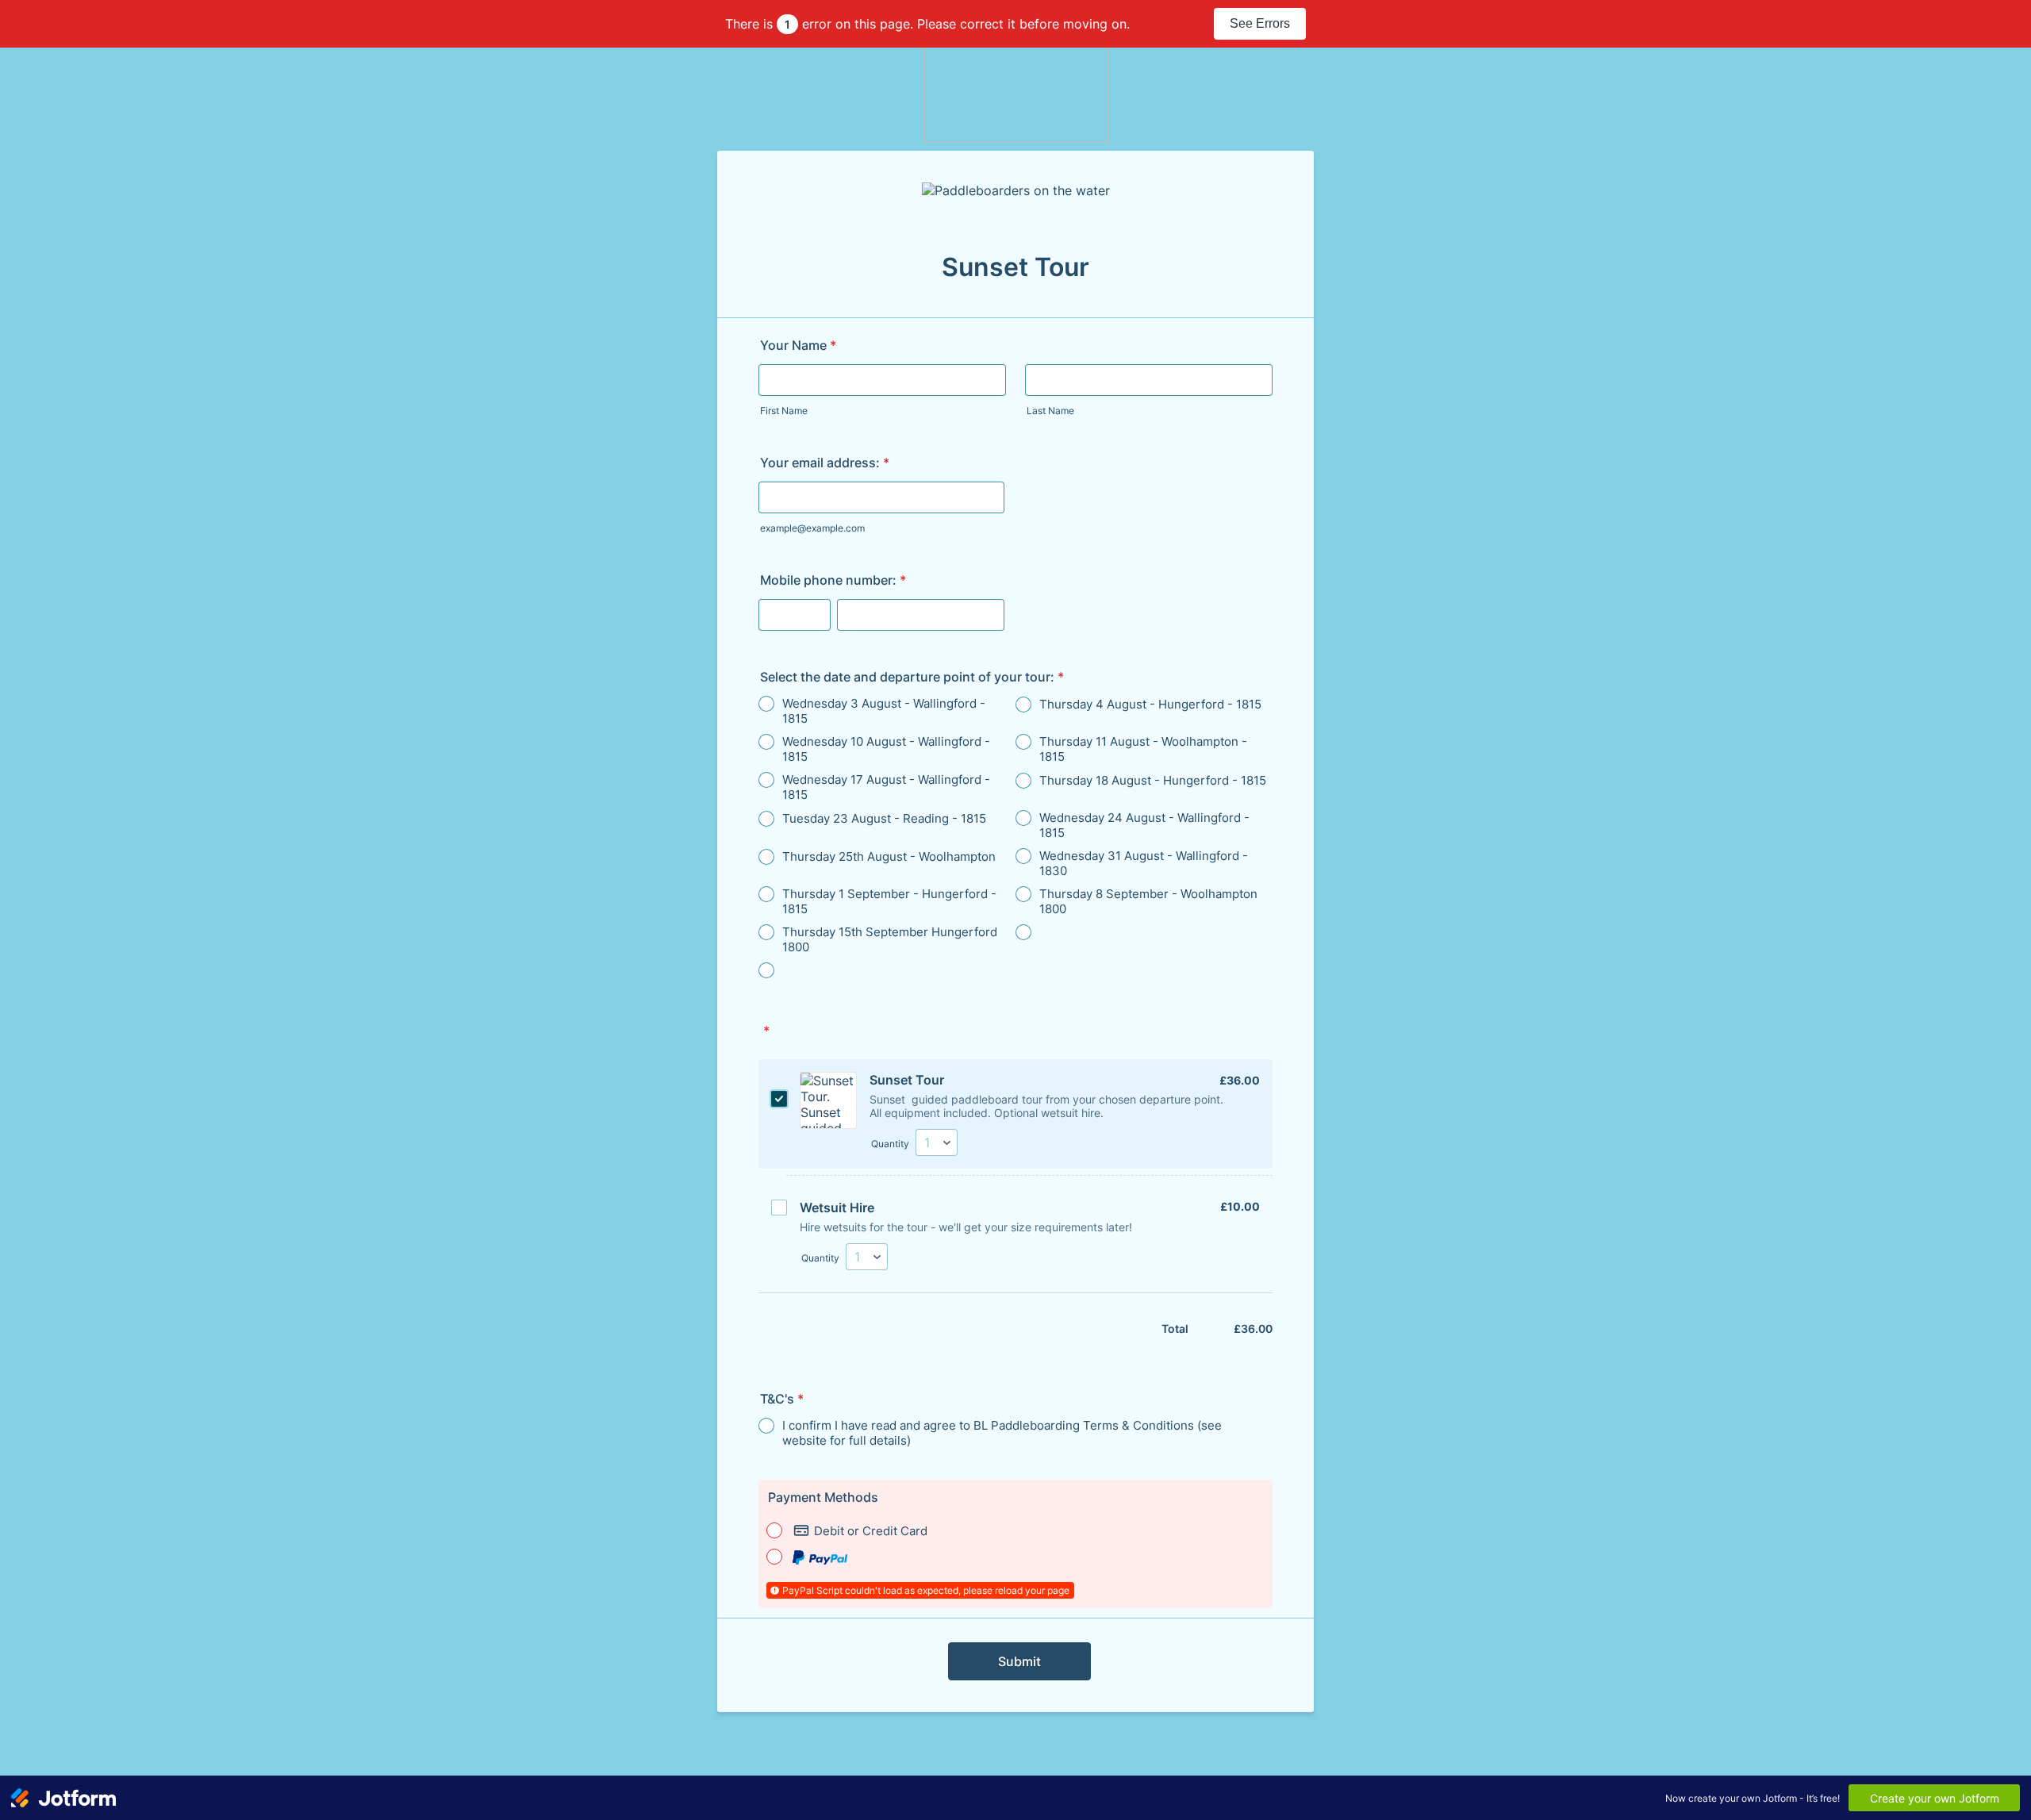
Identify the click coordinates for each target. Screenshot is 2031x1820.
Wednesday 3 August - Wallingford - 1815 (884, 711)
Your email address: (825, 463)
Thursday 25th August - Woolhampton (889, 856)
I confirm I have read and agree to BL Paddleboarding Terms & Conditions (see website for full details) (1002, 1433)
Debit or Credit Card (871, 1531)
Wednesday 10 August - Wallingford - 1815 (886, 749)
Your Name (798, 345)
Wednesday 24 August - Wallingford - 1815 (1144, 825)
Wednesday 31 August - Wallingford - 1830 (1144, 863)
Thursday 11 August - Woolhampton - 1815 (1143, 749)
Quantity (890, 1144)
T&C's (782, 1399)
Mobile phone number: (833, 580)
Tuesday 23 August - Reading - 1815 (884, 818)
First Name (784, 411)
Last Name (1050, 411)
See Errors (1260, 23)
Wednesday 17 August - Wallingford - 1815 (886, 787)
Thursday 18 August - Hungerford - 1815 (1153, 780)
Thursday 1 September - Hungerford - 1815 (889, 901)
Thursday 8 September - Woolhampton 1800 (1148, 901)
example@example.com (812, 528)
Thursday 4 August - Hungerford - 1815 (1150, 704)
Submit (1019, 1661)
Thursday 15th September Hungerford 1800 (890, 939)
